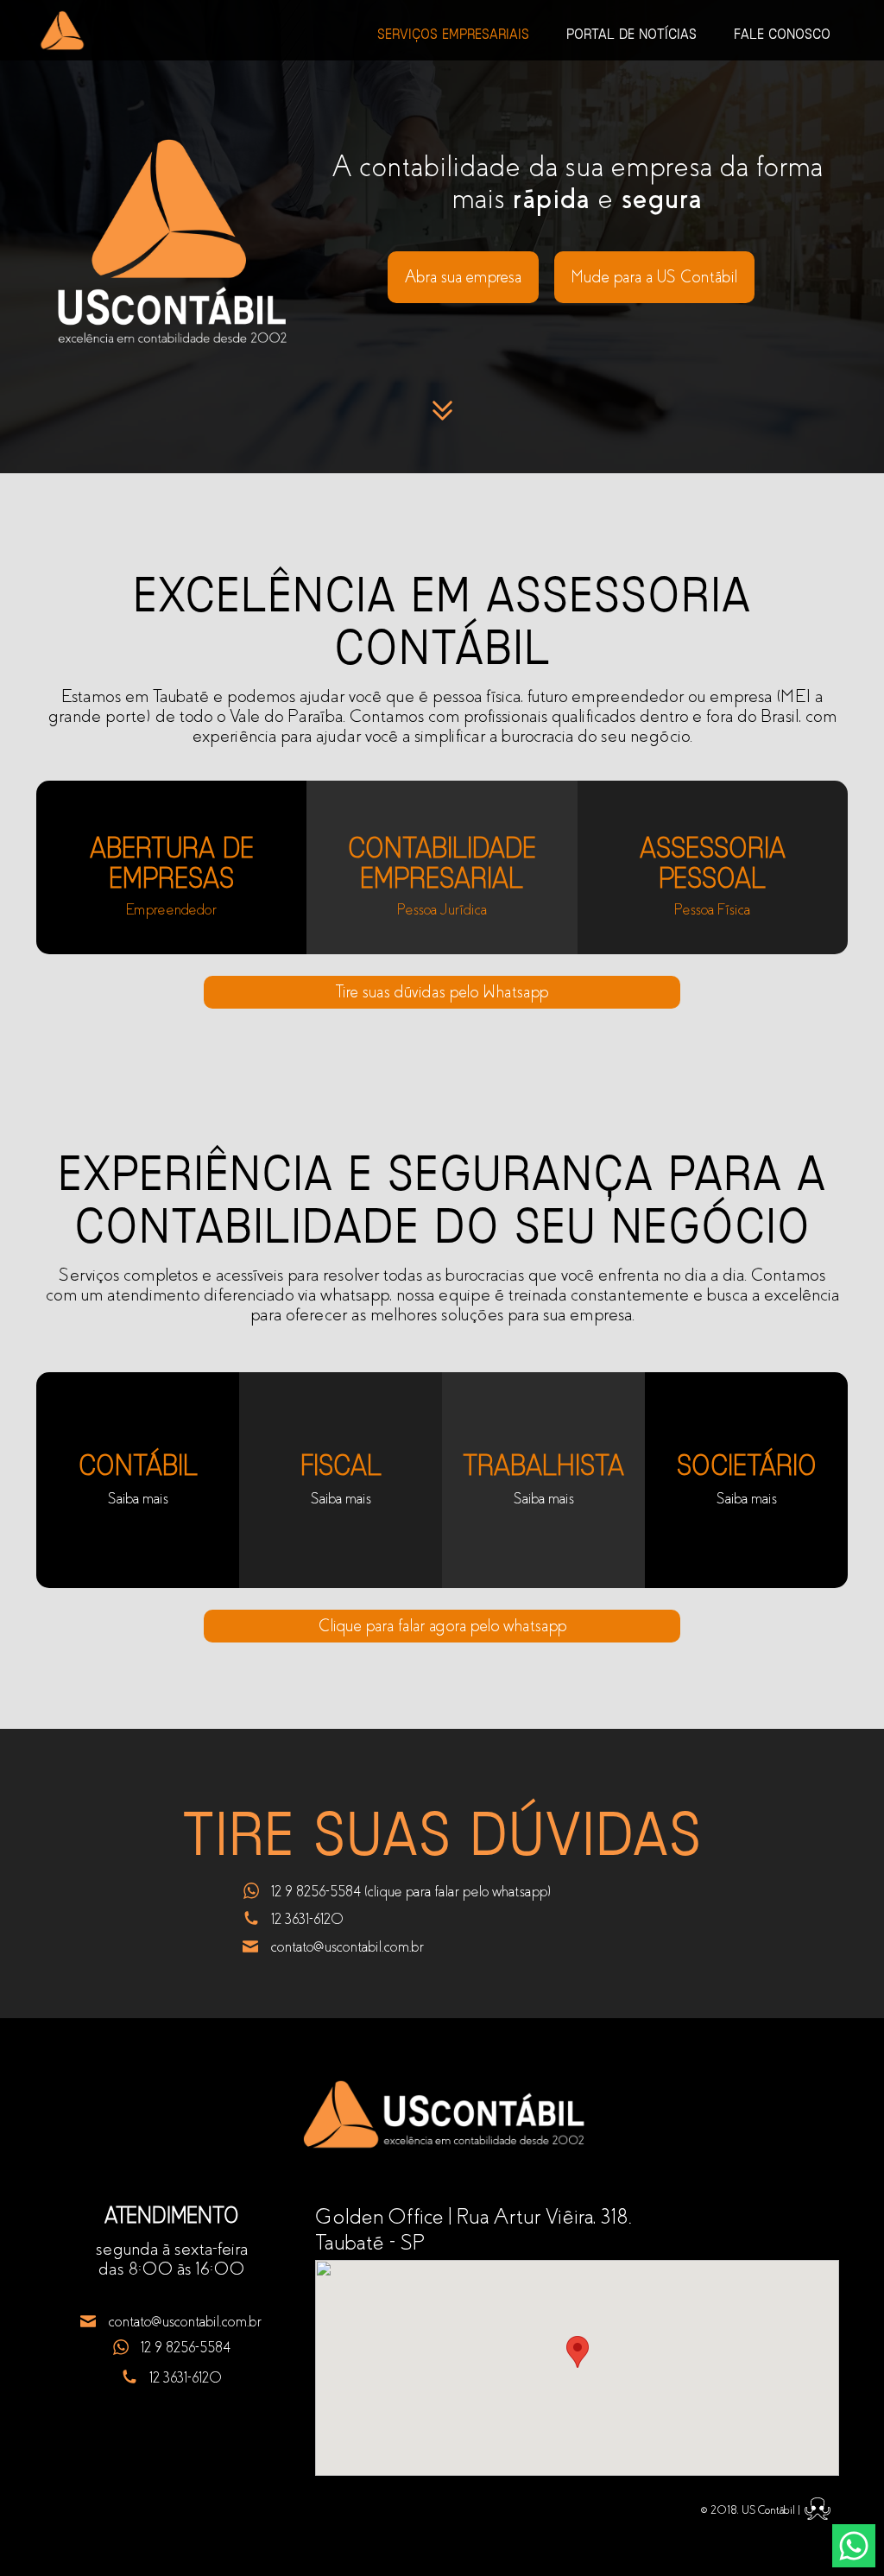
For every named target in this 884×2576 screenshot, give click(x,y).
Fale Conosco (782, 34)
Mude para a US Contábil (654, 277)
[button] (578, 2352)
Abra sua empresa (463, 277)
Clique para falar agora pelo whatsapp (442, 1626)
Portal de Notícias (631, 34)
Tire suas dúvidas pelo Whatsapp (442, 992)
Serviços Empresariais (453, 34)
